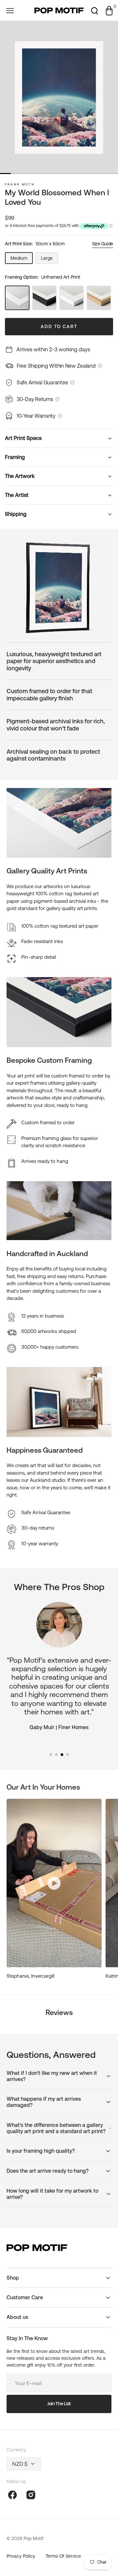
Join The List (59, 2404)
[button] (10, 10)
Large (50, 260)
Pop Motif (33, 2538)
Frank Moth (20, 184)
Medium (22, 260)
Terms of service (63, 2556)
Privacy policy (21, 2556)
